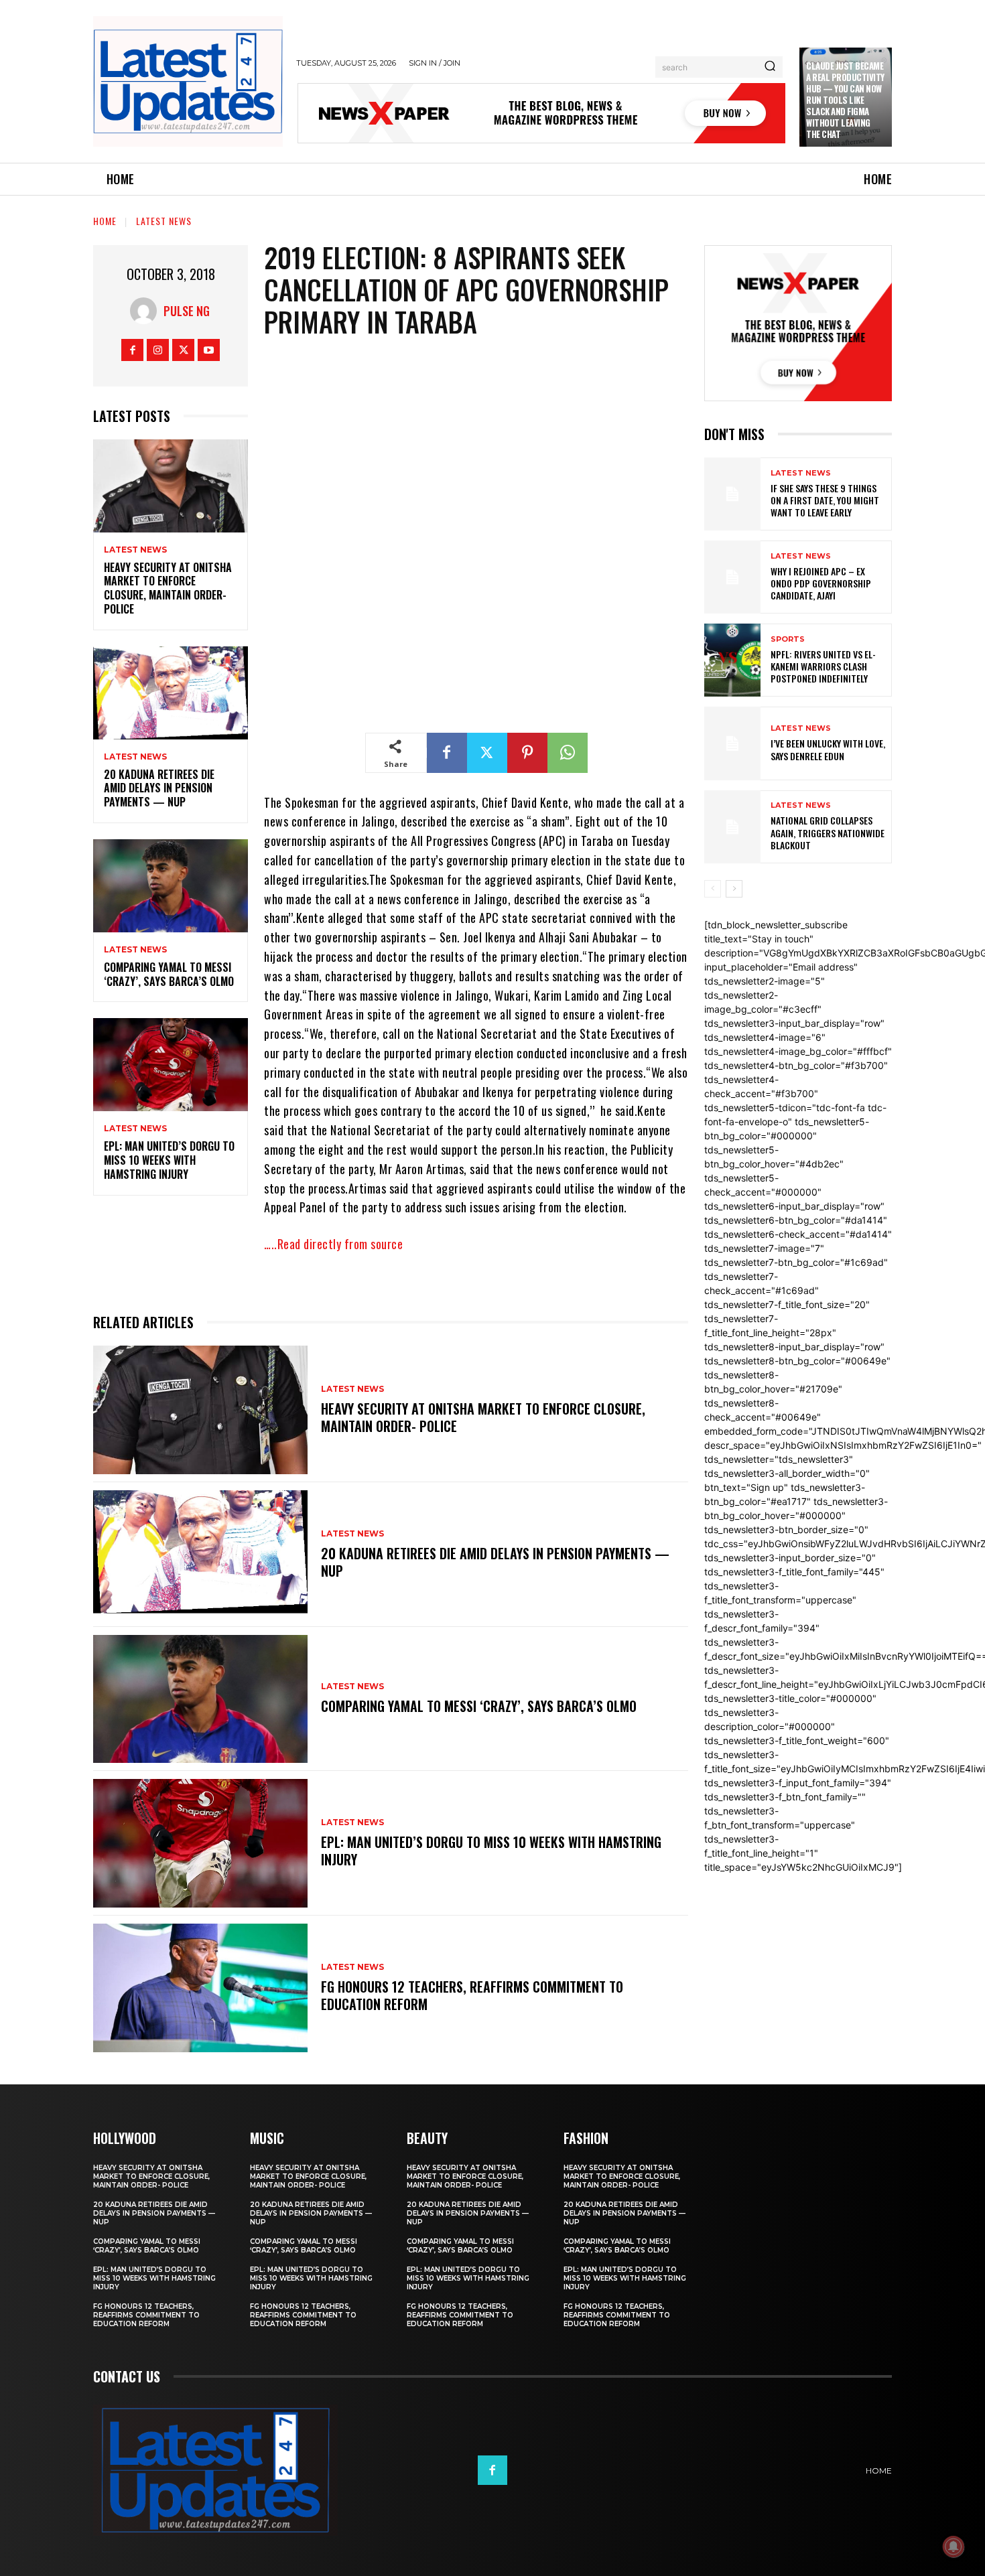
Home (105, 221)
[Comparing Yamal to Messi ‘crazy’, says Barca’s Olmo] (171, 886)
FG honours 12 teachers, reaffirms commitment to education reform (472, 1995)
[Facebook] (132, 350)
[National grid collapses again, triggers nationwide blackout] (732, 827)
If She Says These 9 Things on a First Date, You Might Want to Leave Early (825, 500)
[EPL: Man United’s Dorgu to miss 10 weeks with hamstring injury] (171, 1065)
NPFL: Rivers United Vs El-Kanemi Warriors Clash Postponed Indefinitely (823, 666)
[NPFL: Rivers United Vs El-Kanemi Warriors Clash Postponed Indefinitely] (732, 660)
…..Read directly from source (333, 1244)
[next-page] (734, 889)
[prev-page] (713, 889)
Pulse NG (187, 311)
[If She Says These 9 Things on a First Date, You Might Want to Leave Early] (732, 494)
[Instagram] (158, 350)
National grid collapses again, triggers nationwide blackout (828, 832)
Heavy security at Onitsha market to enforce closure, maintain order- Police (168, 588)
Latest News (164, 221)
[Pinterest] (527, 753)
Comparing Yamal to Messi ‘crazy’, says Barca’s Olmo (169, 974)
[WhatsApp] (568, 753)
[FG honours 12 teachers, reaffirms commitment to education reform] (200, 1988)
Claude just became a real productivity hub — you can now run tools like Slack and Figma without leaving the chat (845, 99)
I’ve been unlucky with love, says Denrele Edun (828, 749)
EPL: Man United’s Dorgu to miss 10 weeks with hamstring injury (169, 1160)
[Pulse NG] (147, 311)
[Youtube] (209, 350)
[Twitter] (183, 350)
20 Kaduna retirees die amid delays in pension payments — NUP (159, 788)
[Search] (770, 67)
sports (788, 639)
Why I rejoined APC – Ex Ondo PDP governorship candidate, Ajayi (821, 583)
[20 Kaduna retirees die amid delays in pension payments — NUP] (171, 693)
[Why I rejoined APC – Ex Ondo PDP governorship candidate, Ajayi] (732, 577)
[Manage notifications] (954, 2547)
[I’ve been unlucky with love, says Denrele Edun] (732, 743)
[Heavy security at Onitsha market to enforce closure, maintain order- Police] (171, 486)
